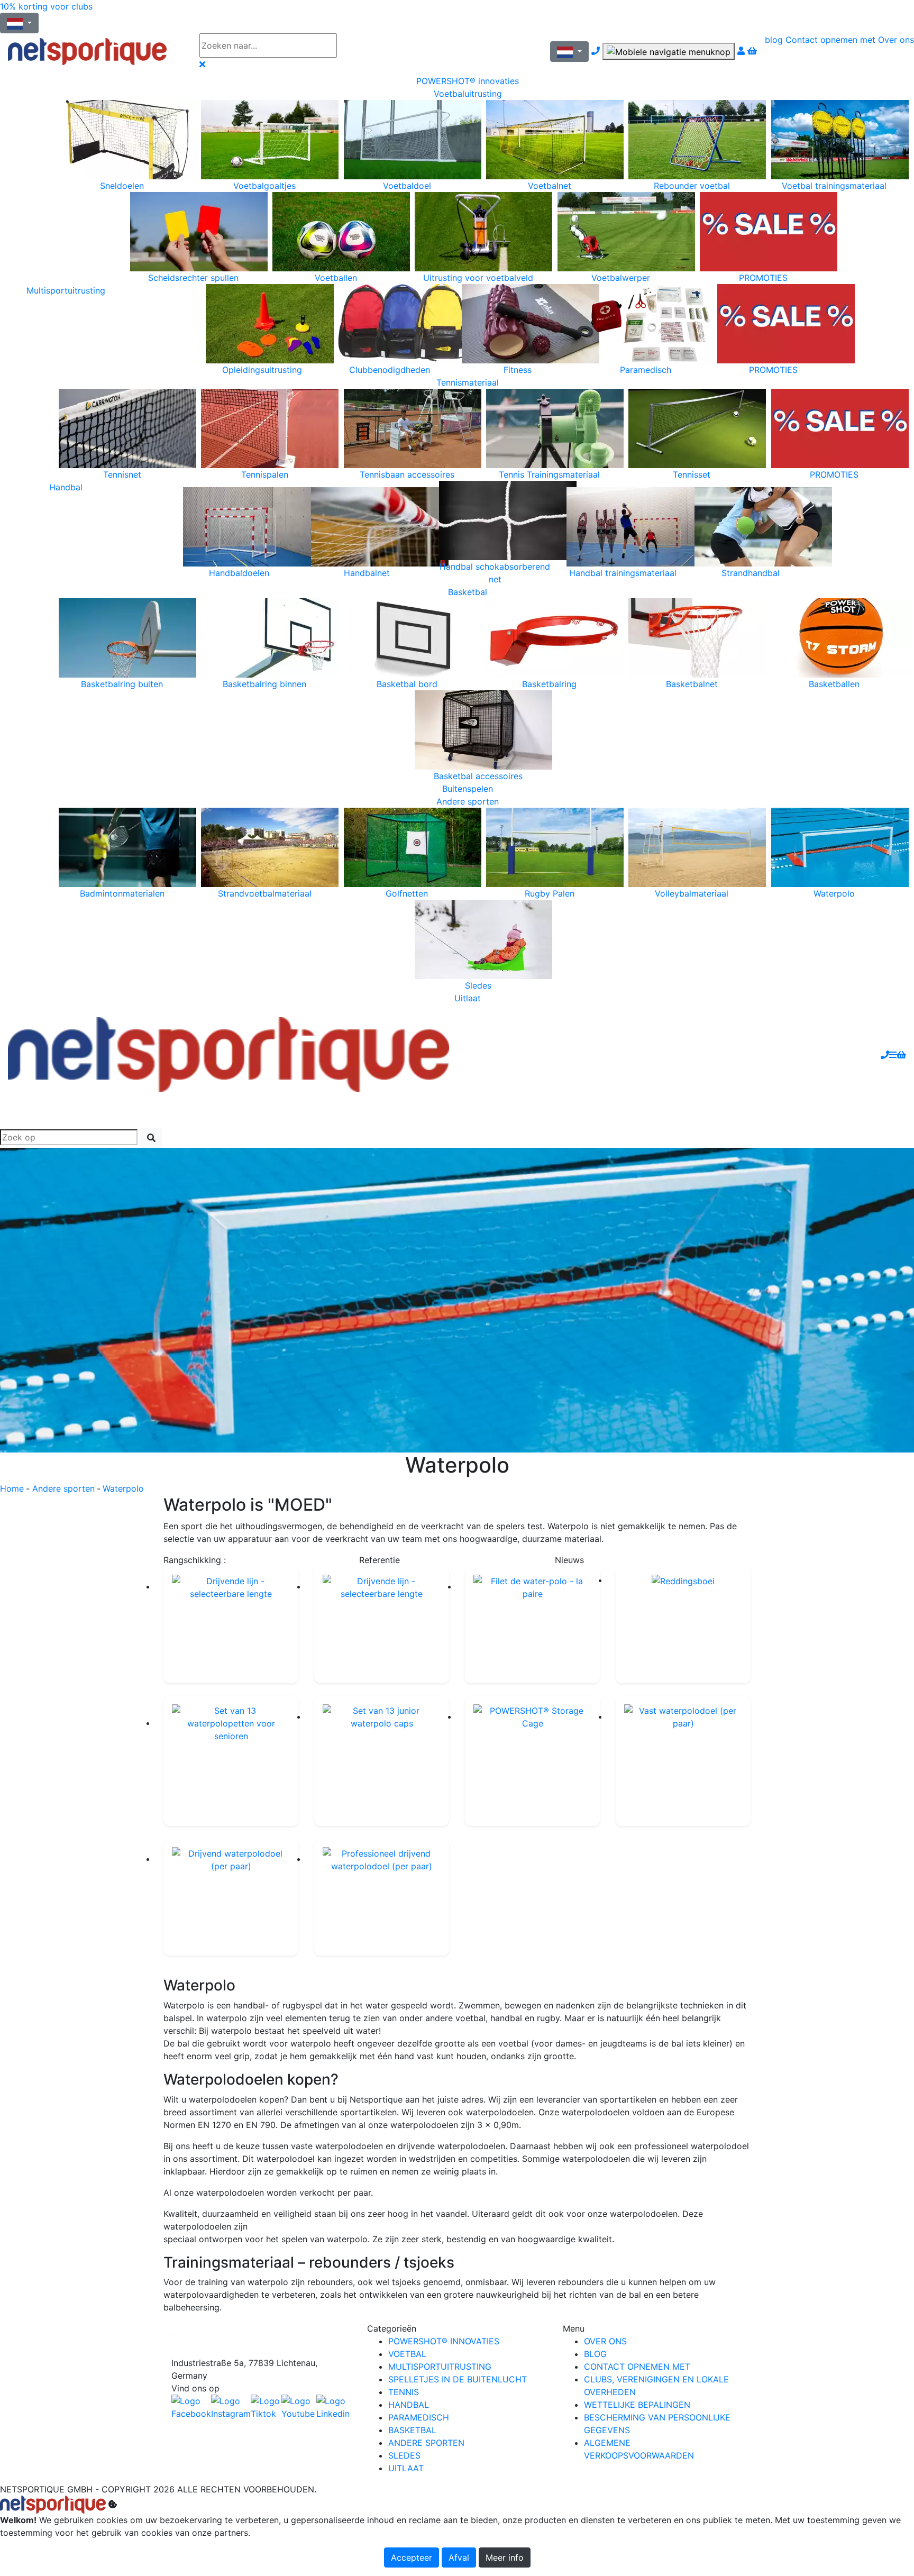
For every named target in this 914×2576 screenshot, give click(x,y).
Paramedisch (419, 2417)
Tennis (404, 2392)
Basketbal (468, 592)
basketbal (412, 2430)
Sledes (404, 2455)
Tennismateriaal (468, 382)
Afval (459, 2557)
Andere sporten (468, 801)
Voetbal (407, 2354)
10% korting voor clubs (46, 6)
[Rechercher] (151, 1138)
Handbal (66, 487)
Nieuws (569, 1560)
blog (774, 40)
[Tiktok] (266, 2407)
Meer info (505, 2557)
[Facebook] (261, 2339)
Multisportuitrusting (66, 290)
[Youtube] (299, 2407)
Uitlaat (468, 998)
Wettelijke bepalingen (637, 2405)
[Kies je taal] (569, 52)
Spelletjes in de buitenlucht (458, 2379)
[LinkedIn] (334, 2407)
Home (12, 1488)
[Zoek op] (368, 45)
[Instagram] (231, 2407)
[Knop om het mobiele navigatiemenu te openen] (669, 51)
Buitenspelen (468, 789)
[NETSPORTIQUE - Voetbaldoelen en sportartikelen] (229, 1054)
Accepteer (412, 2557)
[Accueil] (96, 52)
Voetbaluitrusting (468, 94)
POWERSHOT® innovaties (468, 81)
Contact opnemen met (830, 40)
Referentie (380, 1560)
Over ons (896, 40)
